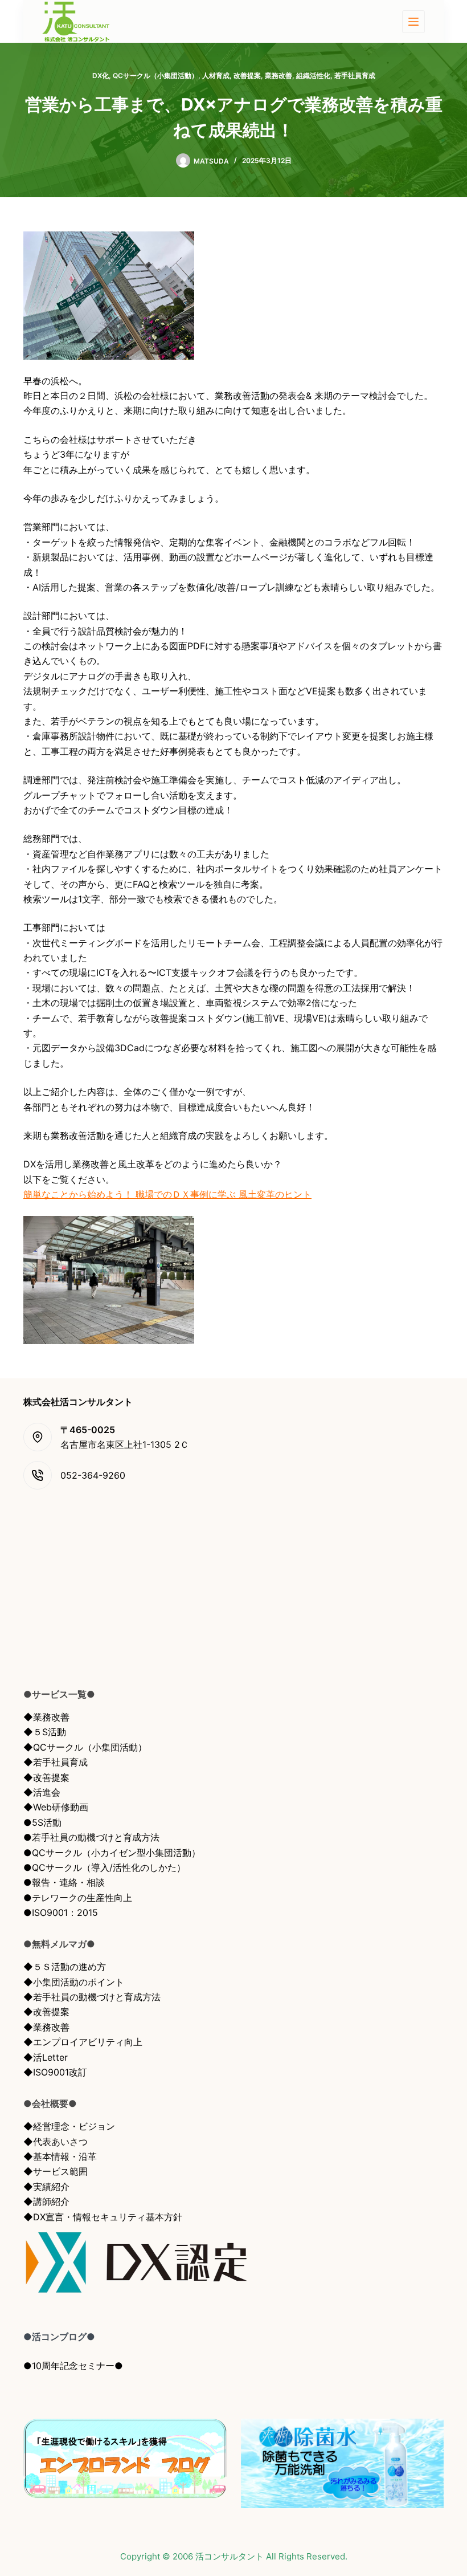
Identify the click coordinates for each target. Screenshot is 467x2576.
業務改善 (278, 76)
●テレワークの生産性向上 (78, 1898)
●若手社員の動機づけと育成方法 (91, 1837)
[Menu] (413, 22)
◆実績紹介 (46, 2187)
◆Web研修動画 (56, 1807)
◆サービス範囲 (56, 2171)
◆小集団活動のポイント (74, 1982)
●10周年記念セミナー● (73, 2366)
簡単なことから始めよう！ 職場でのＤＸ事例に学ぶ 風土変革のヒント (167, 1194)
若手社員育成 (355, 76)
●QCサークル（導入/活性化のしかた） (105, 1867)
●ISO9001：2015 (61, 1912)
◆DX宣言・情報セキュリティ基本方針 (103, 2217)
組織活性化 (313, 76)
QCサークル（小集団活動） (155, 76)
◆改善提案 (46, 1777)
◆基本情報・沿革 (60, 2156)
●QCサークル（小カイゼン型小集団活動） (112, 1853)
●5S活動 (42, 1822)
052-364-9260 (93, 1475)
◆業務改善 (46, 1717)
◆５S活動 (45, 1732)
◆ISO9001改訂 (55, 2072)
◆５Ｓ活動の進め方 (65, 1967)
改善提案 (247, 76)
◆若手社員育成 (56, 1762)
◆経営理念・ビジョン (69, 2126)
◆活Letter (46, 2057)
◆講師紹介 (46, 2201)
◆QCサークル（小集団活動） (85, 1747)
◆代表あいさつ (56, 2142)
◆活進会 (42, 1792)
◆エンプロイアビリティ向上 (83, 2042)
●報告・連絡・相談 (64, 1882)
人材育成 (216, 76)
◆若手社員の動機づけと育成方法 (92, 1997)
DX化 (101, 76)
